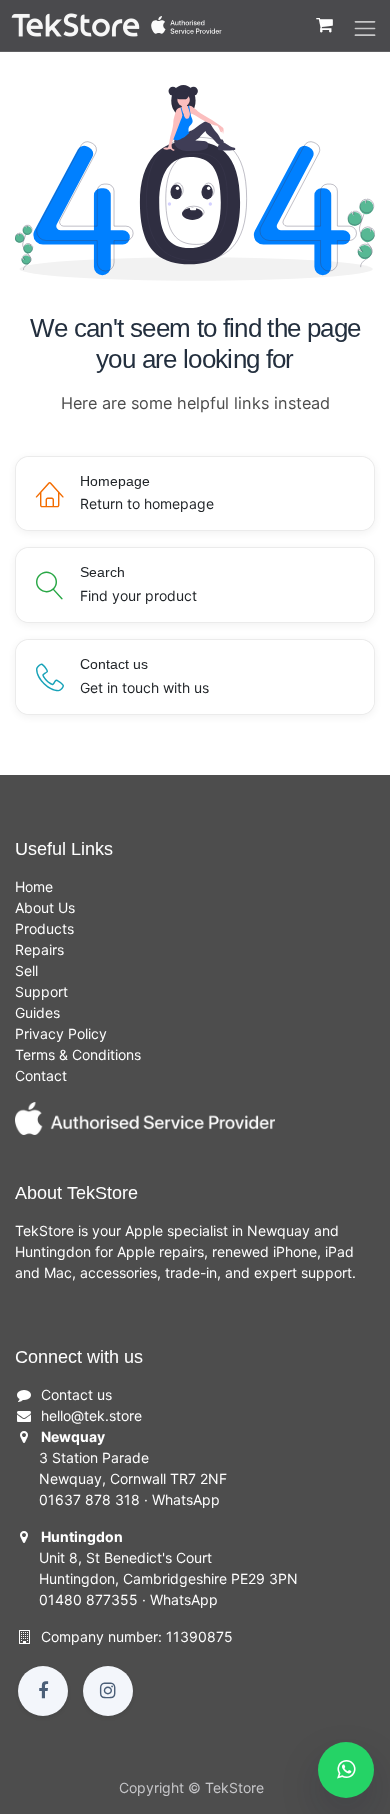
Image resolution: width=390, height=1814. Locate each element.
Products (44, 928)
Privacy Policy (61, 1033)
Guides (37, 1012)
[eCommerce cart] (323, 34)
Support (41, 991)
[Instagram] (108, 1691)
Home (34, 886)
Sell (26, 970)
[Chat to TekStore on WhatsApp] (346, 1770)
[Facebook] (43, 1691)
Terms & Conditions (78, 1054)
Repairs (39, 949)
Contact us (76, 1394)
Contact (41, 1075)
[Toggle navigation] (365, 29)
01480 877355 (88, 1599)
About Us (45, 907)
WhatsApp (186, 1499)
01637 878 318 (89, 1499)
